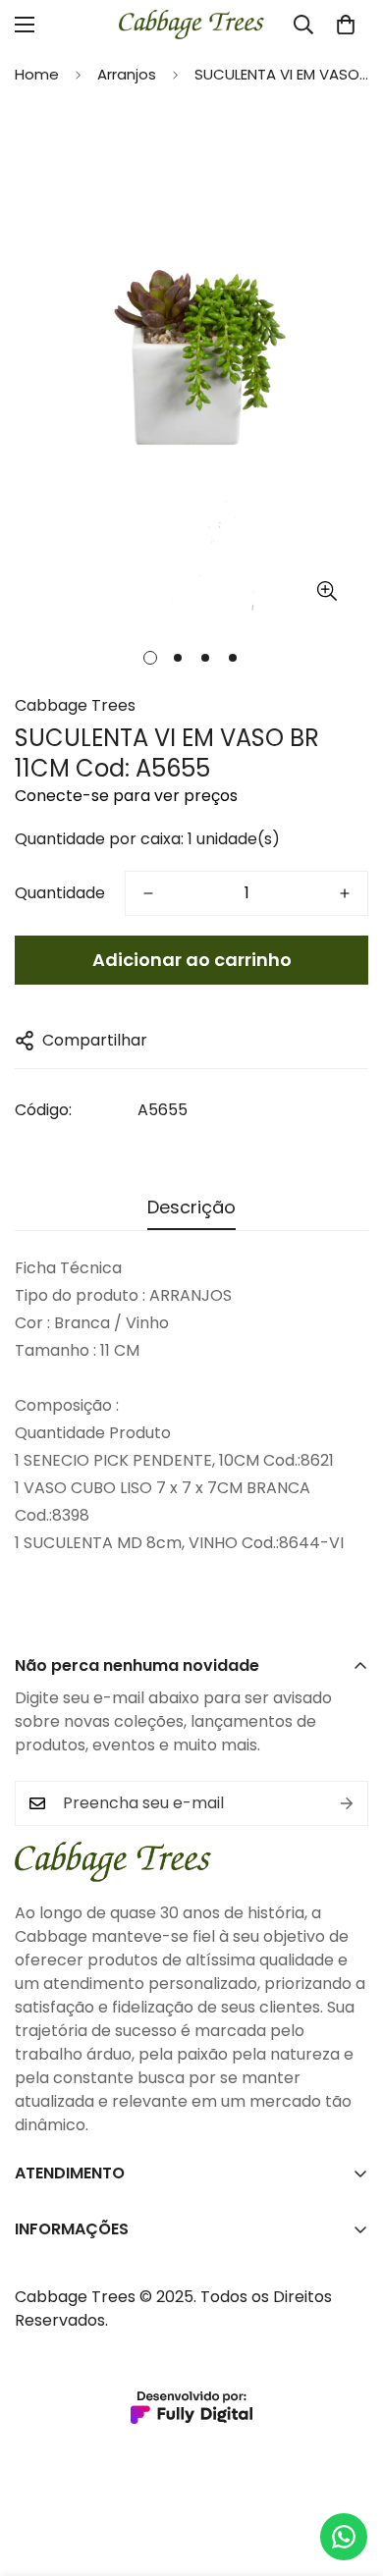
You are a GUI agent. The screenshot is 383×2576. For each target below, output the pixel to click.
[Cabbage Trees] (191, 25)
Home (37, 74)
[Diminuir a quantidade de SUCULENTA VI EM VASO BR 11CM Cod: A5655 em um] (148, 893)
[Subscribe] (347, 1803)
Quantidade (60, 893)
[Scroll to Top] (348, 2472)
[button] (346, 25)
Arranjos (127, 74)
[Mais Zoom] (327, 591)
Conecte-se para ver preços (126, 796)
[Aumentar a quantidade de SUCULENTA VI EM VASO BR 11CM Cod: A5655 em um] (345, 893)
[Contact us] (344, 2537)
